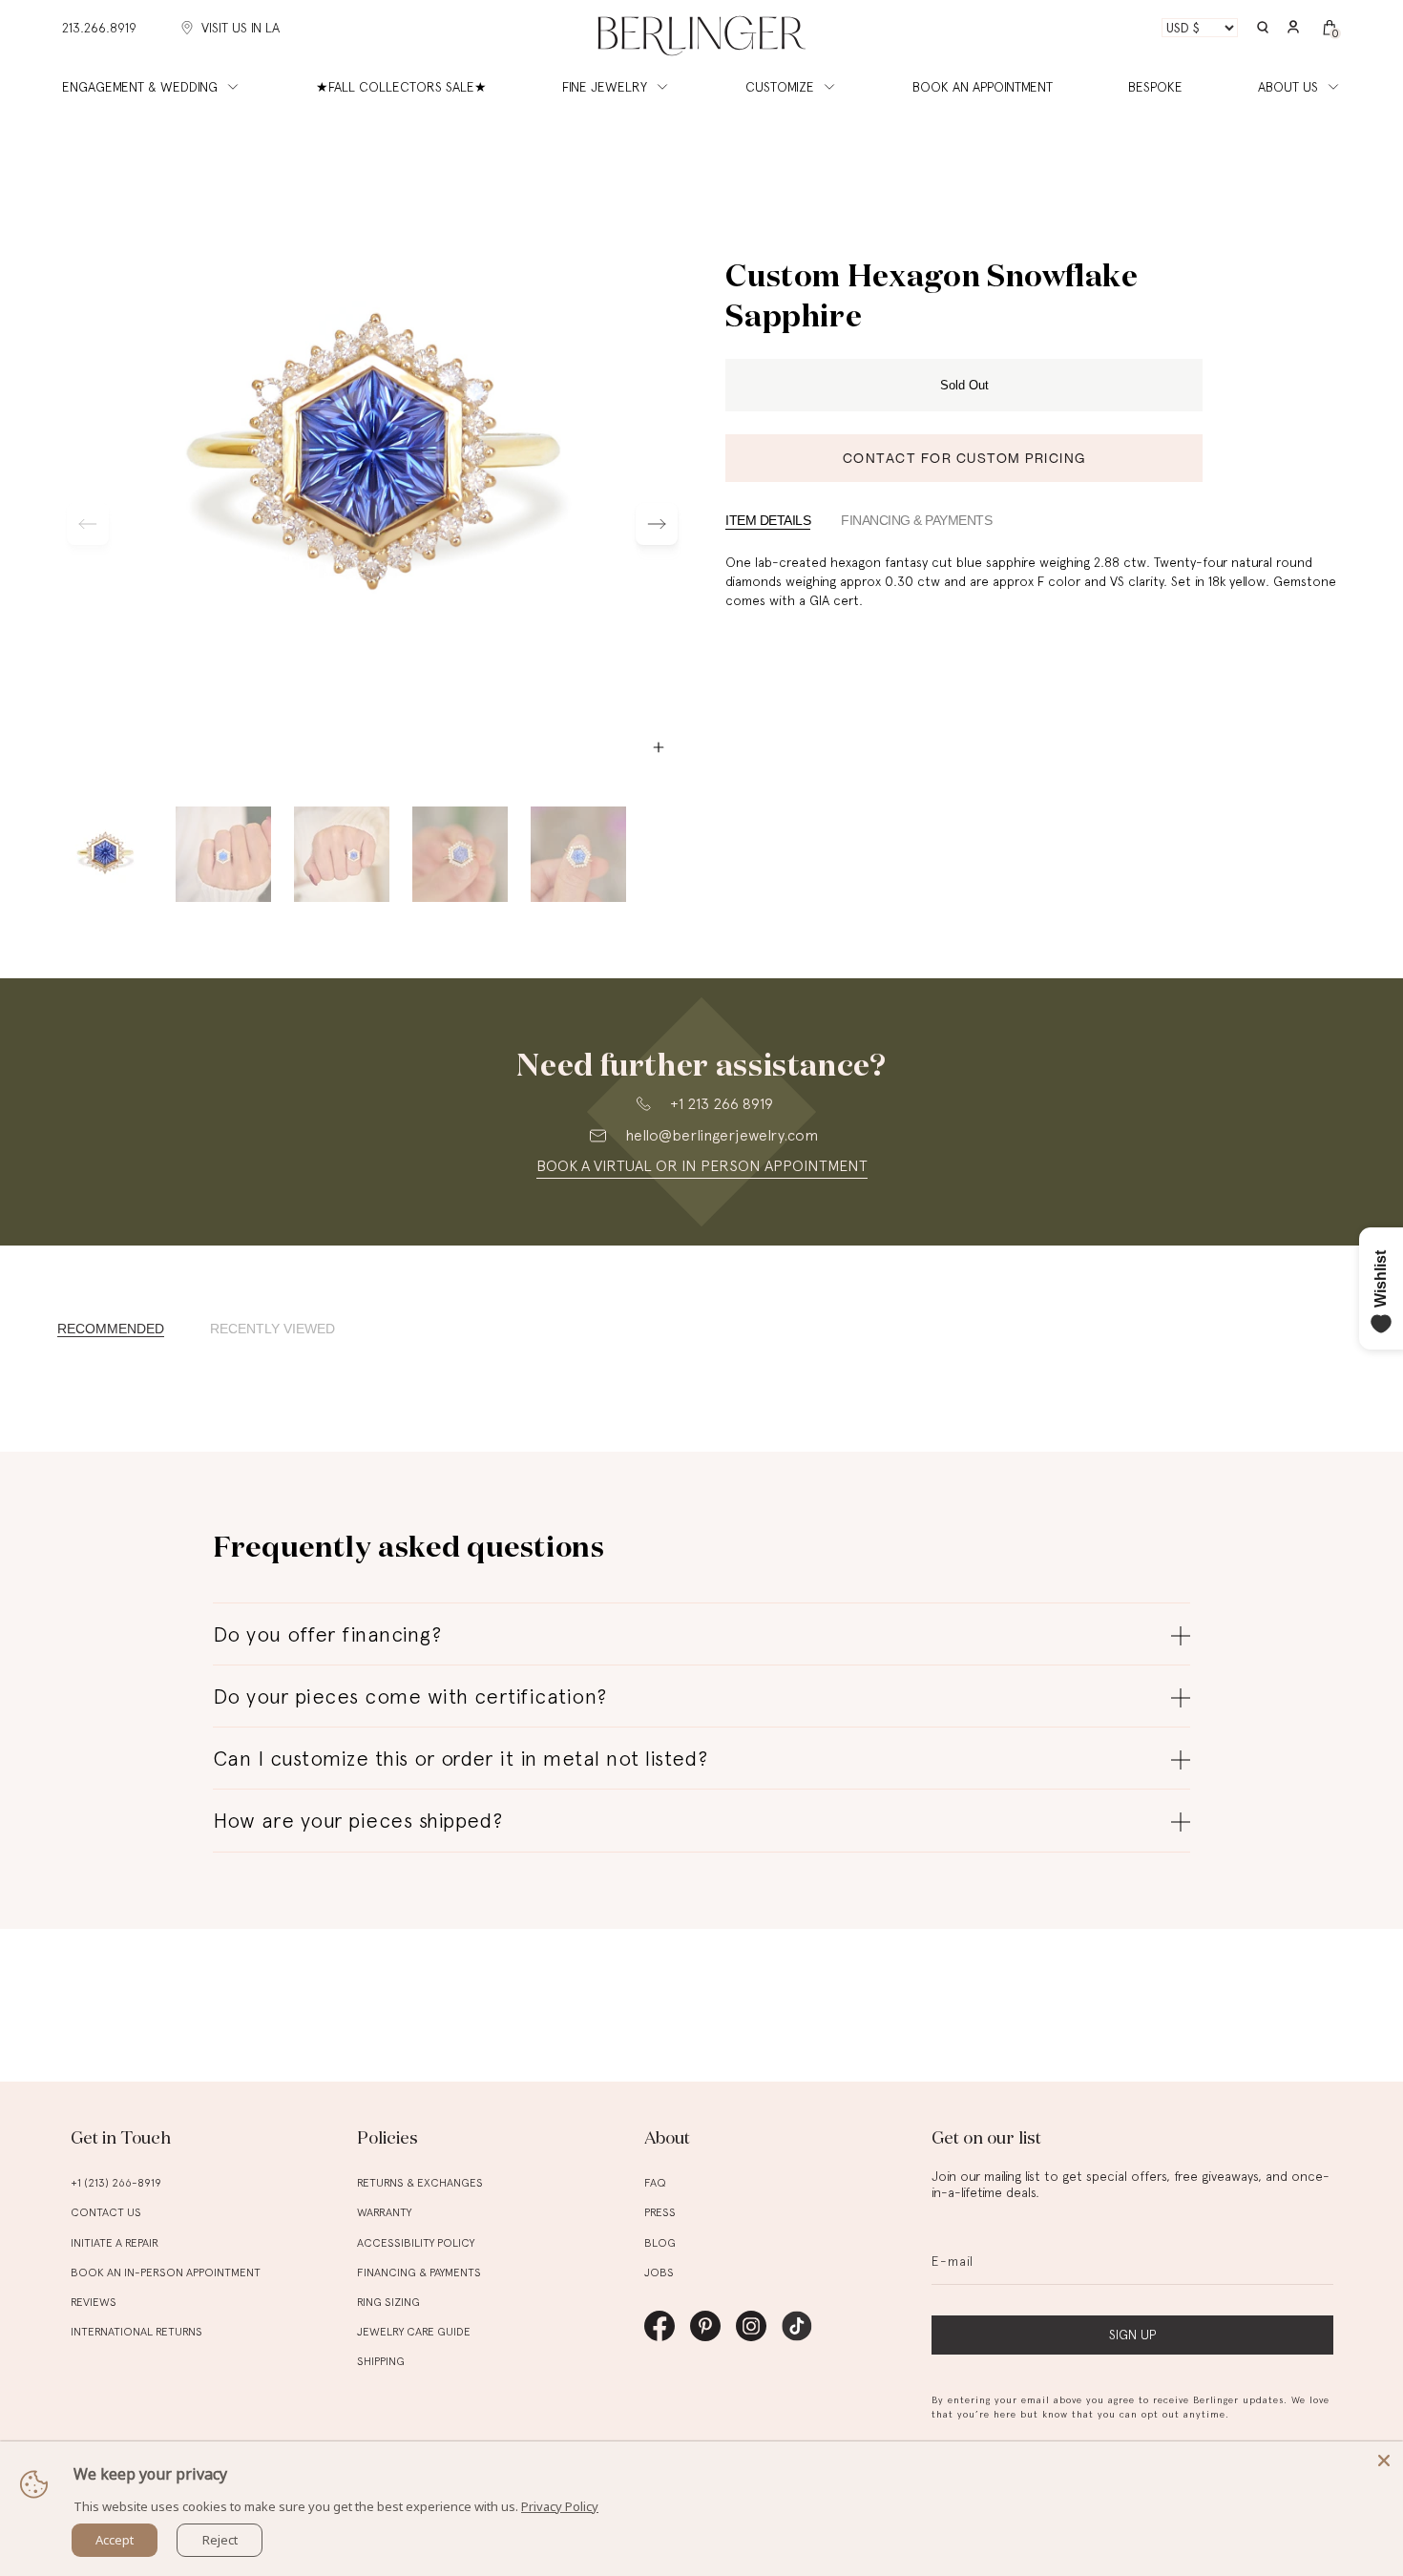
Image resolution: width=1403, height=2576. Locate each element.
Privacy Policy (560, 2506)
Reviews (94, 2302)
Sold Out (964, 385)
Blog (660, 2243)
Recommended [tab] (111, 1329)
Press (660, 2212)
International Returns (136, 2332)
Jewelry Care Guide (414, 2332)
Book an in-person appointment (166, 2272)
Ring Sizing (388, 2302)
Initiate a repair (115, 2243)
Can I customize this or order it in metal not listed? (460, 1758)
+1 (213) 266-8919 (116, 2183)
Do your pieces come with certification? (410, 1696)
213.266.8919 (99, 28)
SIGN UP (1132, 2335)
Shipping (381, 2361)
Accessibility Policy (416, 2243)
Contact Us (106, 2212)
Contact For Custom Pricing (964, 458)
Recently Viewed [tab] (272, 1329)
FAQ (655, 2183)
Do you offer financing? (327, 1634)
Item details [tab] (768, 520)
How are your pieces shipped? (357, 1820)
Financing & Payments (419, 2272)
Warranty (384, 2212)
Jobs (659, 2272)
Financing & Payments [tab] (916, 520)
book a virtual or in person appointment (702, 1166)
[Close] (1384, 2461)
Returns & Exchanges (420, 2183)
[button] (1263, 28)
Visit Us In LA (241, 28)
